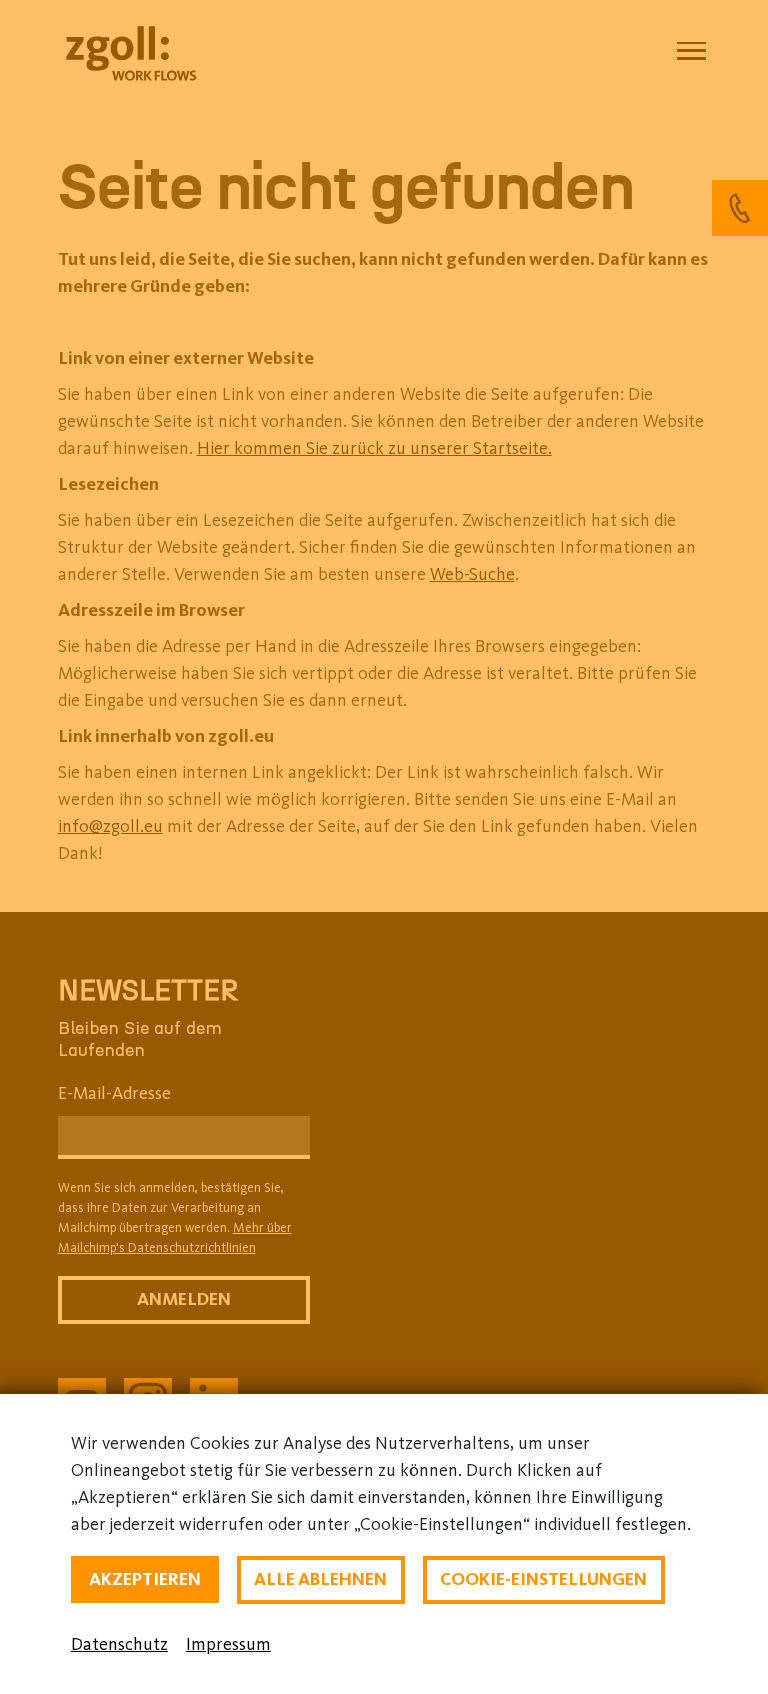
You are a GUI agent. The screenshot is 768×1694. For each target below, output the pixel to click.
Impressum (228, 1644)
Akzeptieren (145, 1579)
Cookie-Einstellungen (543, 1579)
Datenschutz (119, 1644)
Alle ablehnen (320, 1579)
